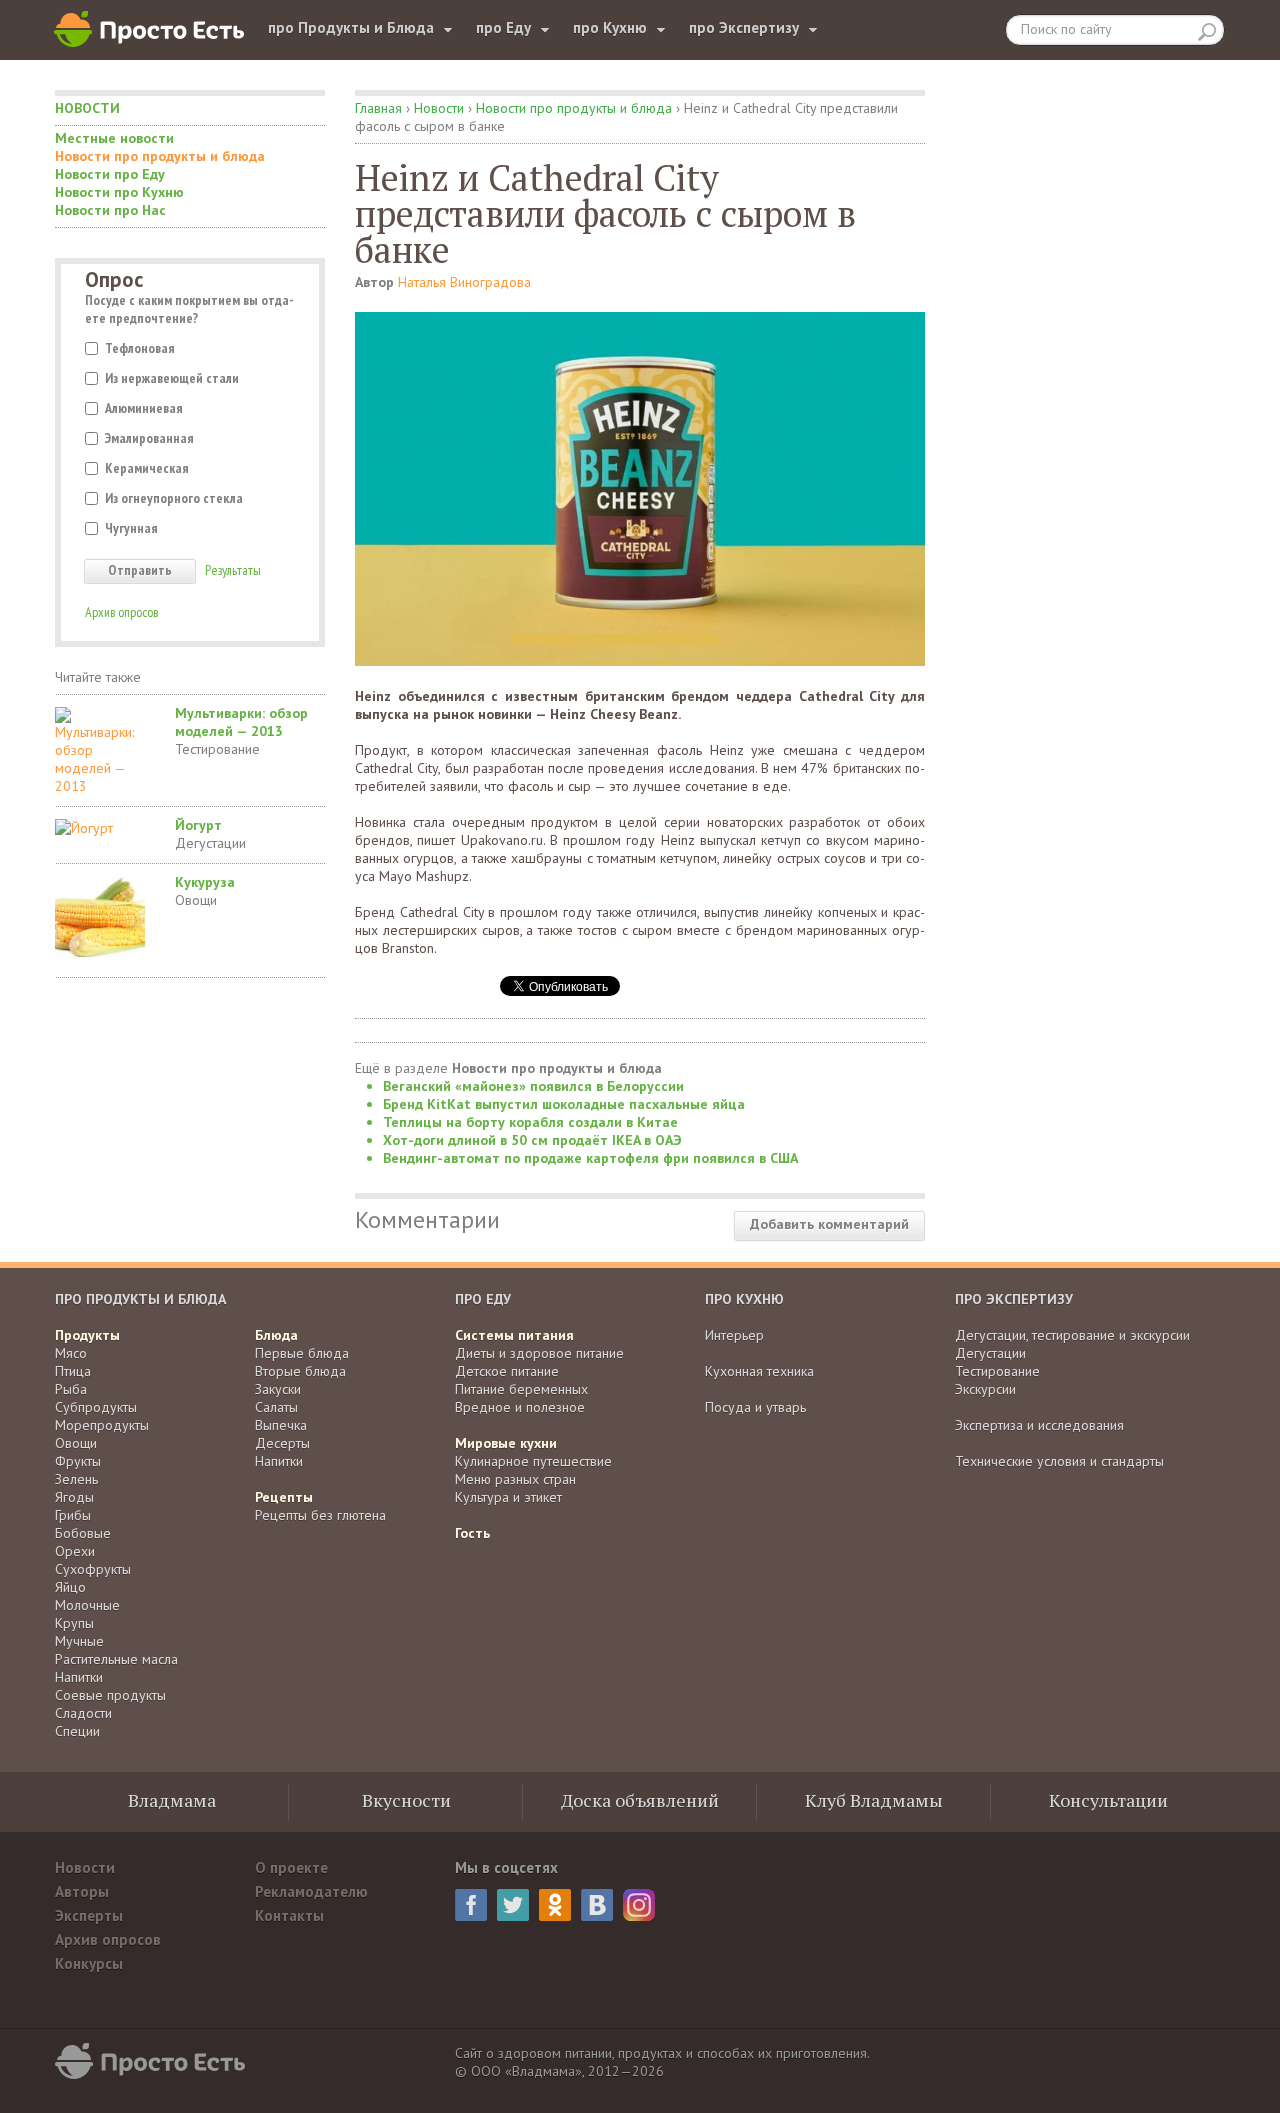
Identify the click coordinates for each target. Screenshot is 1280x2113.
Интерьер (734, 1335)
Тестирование (217, 749)
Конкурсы (89, 1963)
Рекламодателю (311, 1891)
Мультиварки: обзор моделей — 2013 (241, 722)
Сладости (83, 1713)
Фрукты (78, 1461)
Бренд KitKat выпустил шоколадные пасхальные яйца (564, 1104)
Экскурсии (985, 1389)
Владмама (172, 1800)
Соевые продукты (110, 1695)
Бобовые (83, 1533)
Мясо (71, 1353)
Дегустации (210, 843)
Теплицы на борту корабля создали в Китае (530, 1122)
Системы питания (514, 1335)
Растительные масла (116, 1659)
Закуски (278, 1389)
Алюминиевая (144, 408)
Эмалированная (149, 438)
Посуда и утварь (755, 1407)
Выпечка (281, 1425)
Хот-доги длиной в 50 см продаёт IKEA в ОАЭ (532, 1140)
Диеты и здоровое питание (539, 1353)
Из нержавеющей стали (172, 378)
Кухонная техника (759, 1371)
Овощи (196, 900)
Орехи (75, 1551)
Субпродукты (96, 1407)
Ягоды (74, 1497)
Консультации (1108, 1800)
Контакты (289, 1915)
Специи (77, 1731)
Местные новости (114, 138)
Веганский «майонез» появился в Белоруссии (533, 1086)
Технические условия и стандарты (1059, 1461)
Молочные (87, 1605)
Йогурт (198, 825)
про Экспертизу (744, 27)
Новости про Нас (110, 210)
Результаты (233, 570)
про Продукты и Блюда (351, 27)
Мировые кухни (506, 1443)
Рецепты (284, 1497)
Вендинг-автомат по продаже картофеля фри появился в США (590, 1158)
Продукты (87, 1335)
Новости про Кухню (119, 192)
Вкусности (406, 1800)
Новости (87, 108)
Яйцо (70, 1587)
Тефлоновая (140, 348)
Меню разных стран (515, 1479)
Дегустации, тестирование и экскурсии (1072, 1335)
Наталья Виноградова (464, 282)
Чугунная (131, 528)
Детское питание (507, 1371)
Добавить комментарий (829, 1224)
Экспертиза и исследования (1039, 1425)
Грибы (73, 1515)
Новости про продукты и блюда (160, 156)
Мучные (79, 1641)
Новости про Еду (110, 174)
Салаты (276, 1407)
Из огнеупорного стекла (174, 498)
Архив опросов (121, 612)
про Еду (503, 27)
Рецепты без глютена (320, 1515)
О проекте (291, 1867)
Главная (378, 108)
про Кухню (610, 27)
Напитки (79, 1677)
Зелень (76, 1479)
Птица (73, 1371)
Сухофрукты (93, 1569)
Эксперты (89, 1915)
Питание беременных (521, 1389)
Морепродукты (102, 1425)
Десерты (282, 1443)
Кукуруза (205, 882)
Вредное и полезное (520, 1407)
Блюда (276, 1335)
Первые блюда (302, 1353)
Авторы (82, 1891)
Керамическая (147, 468)
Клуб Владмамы (874, 1800)
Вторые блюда (300, 1371)
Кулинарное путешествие (533, 1461)
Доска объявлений (640, 1800)
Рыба (71, 1389)
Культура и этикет (508, 1497)
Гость (472, 1533)
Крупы (74, 1623)
